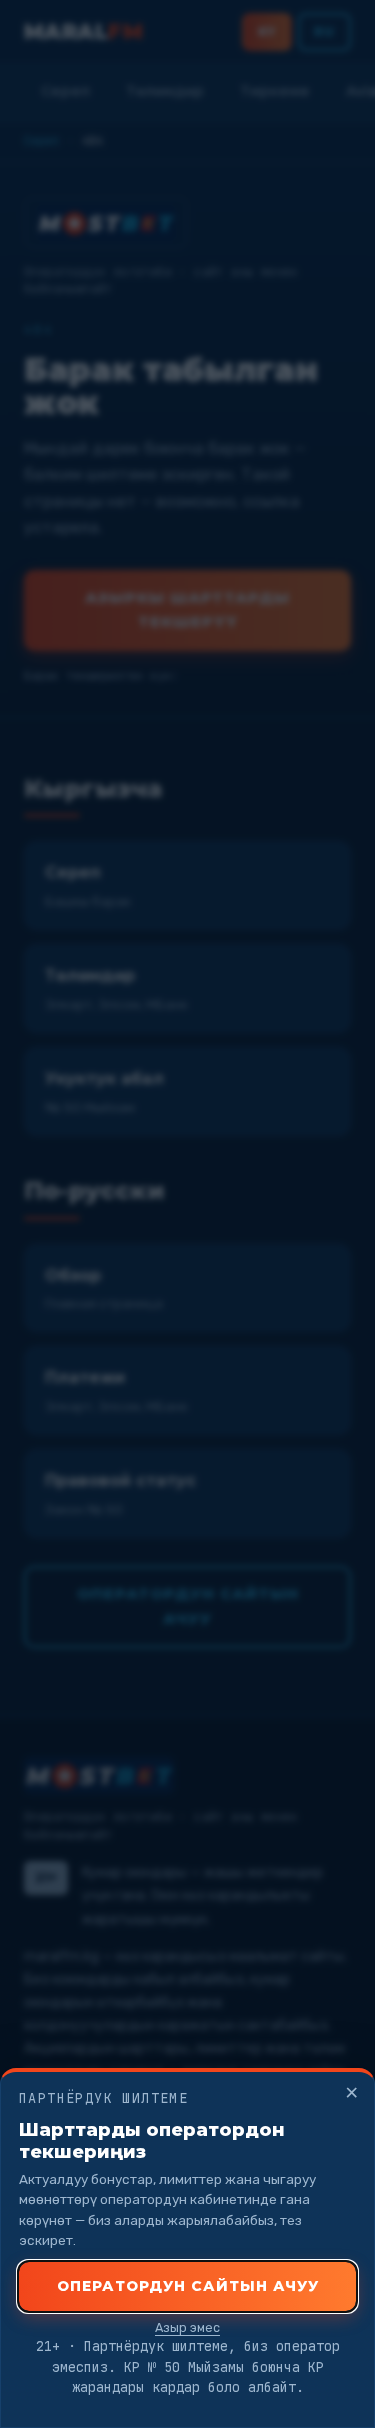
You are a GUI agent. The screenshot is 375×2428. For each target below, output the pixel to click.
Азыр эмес (187, 2327)
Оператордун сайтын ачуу (188, 2286)
